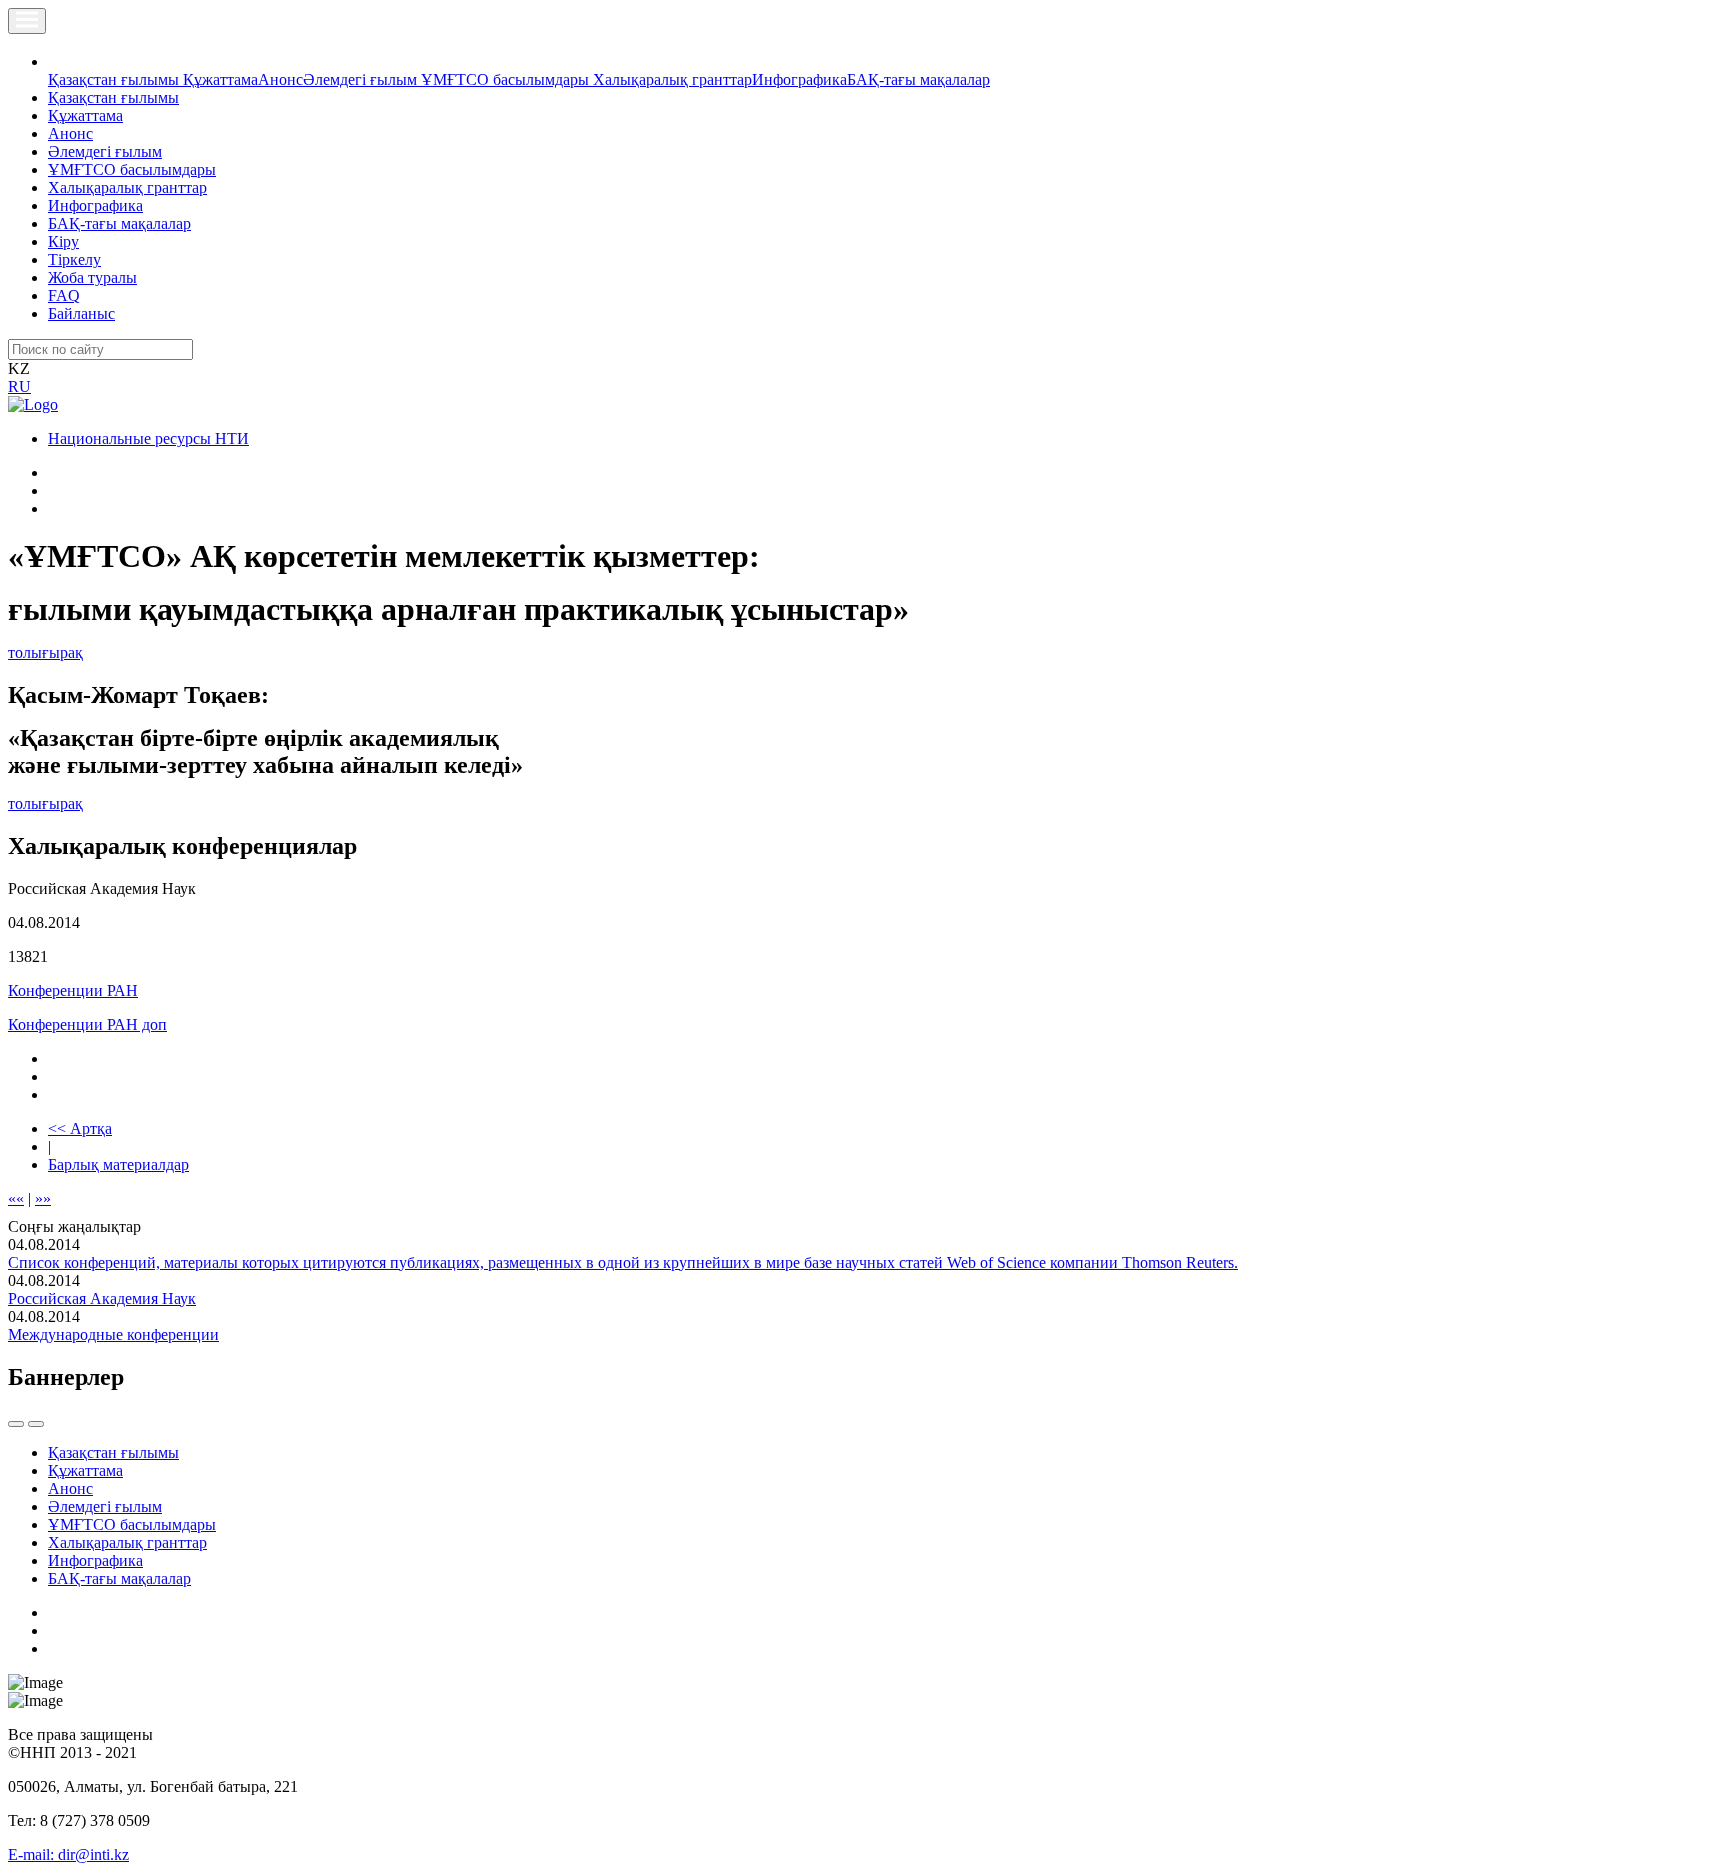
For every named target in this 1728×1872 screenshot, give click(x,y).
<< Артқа (80, 1128)
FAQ (64, 295)
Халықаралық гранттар (672, 79)
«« (16, 1198)
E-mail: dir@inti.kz (68, 1854)
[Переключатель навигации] (27, 21)
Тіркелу (74, 259)
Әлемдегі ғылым (362, 79)
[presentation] (16, 1424)
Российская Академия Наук (102, 1298)
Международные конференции (113, 1334)
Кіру (63, 241)
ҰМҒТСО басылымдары (507, 79)
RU (19, 386)
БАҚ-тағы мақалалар (918, 79)
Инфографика (799, 79)
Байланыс (81, 313)
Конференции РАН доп (87, 1024)
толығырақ (45, 652)
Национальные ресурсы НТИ (148, 438)
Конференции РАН (73, 990)
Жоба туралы (92, 277)
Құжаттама (220, 79)
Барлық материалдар (118, 1164)
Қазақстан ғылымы (115, 79)
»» (43, 1198)
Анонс (280, 79)
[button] (59, 61)
